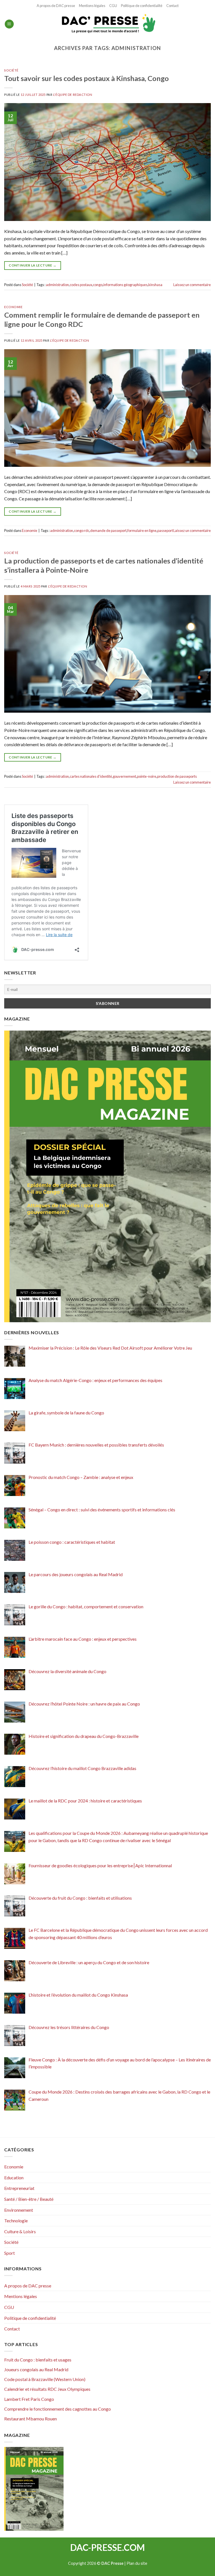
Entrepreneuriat (19, 2188)
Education (14, 2177)
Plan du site (137, 2563)
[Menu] (9, 24)
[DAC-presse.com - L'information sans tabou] (108, 24)
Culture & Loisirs (20, 2231)
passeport (165, 531)
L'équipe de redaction (73, 95)
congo (98, 285)
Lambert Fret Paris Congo (29, 2399)
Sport (10, 2253)
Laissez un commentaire (192, 285)
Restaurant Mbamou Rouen (31, 2419)
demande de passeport (108, 531)
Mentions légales (92, 6)
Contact (172, 6)
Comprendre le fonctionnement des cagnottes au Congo (58, 2409)
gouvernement (124, 776)
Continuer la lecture (32, 265)
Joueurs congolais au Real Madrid (36, 2369)
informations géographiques (125, 285)
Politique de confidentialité (142, 6)
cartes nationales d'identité (91, 776)
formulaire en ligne (142, 531)
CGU (113, 6)
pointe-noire (147, 776)
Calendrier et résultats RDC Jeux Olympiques (47, 2389)
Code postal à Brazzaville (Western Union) (45, 2379)
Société (11, 70)
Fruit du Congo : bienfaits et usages (38, 2360)
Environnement (19, 2210)
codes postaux (81, 285)
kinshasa (155, 285)
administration (57, 285)
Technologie (16, 2221)
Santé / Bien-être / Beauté (29, 2199)
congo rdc (82, 531)
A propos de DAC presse (56, 6)
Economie (13, 307)
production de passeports (177, 776)
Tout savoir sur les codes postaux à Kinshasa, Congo (87, 78)
